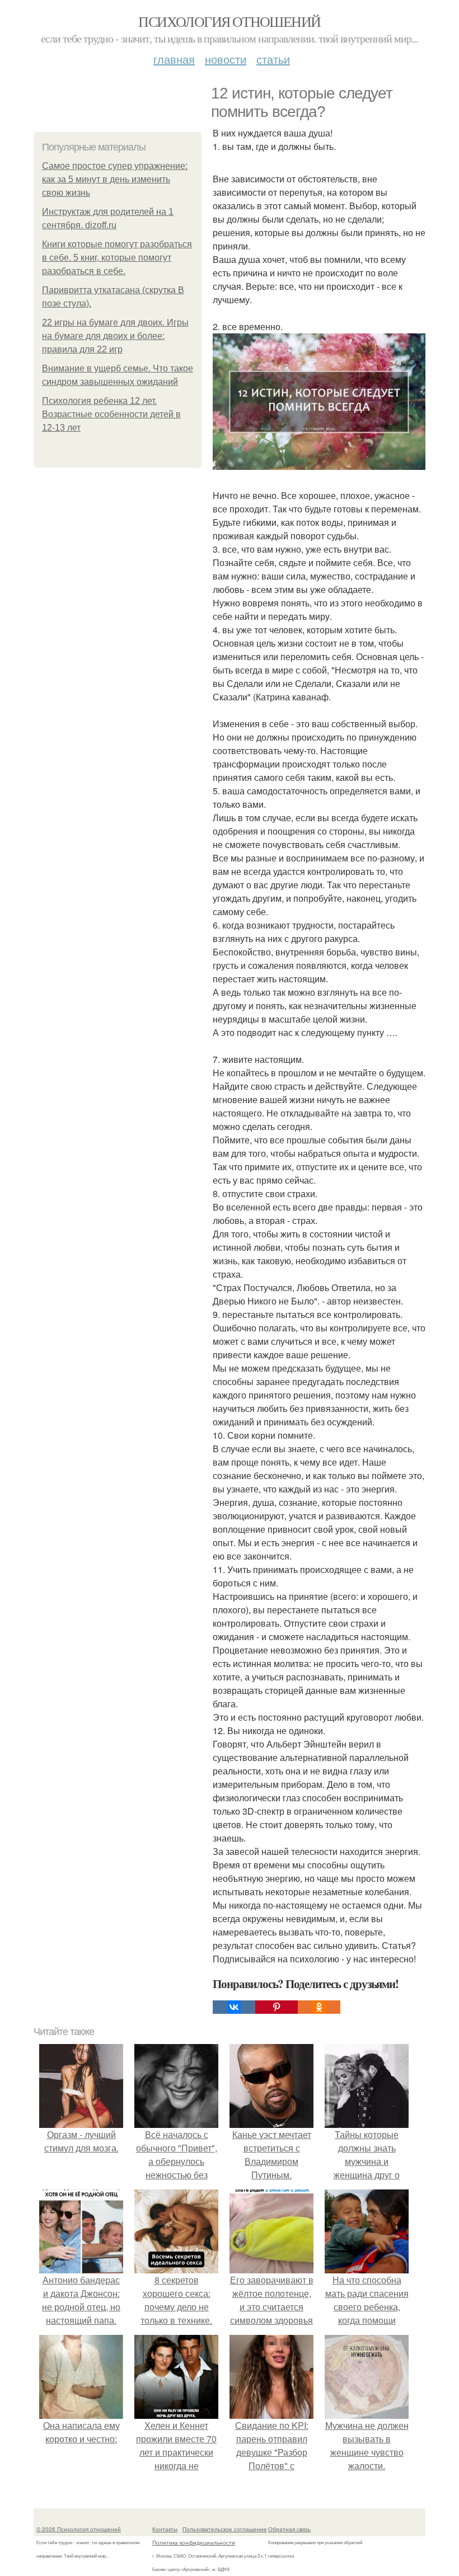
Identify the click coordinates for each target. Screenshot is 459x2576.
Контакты (165, 2529)
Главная (174, 59)
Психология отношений (229, 21)
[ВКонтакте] (234, 2007)
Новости (226, 59)
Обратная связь (289, 2529)
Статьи (273, 59)
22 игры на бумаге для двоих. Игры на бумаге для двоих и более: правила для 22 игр (115, 336)
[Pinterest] (277, 2007)
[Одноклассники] (319, 2007)
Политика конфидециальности (194, 2542)
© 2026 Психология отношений (79, 2529)
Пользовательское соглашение (225, 2529)
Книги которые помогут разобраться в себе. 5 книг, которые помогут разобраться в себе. (117, 258)
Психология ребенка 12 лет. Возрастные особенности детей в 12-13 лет (111, 414)
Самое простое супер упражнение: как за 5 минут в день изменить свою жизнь (115, 179)
